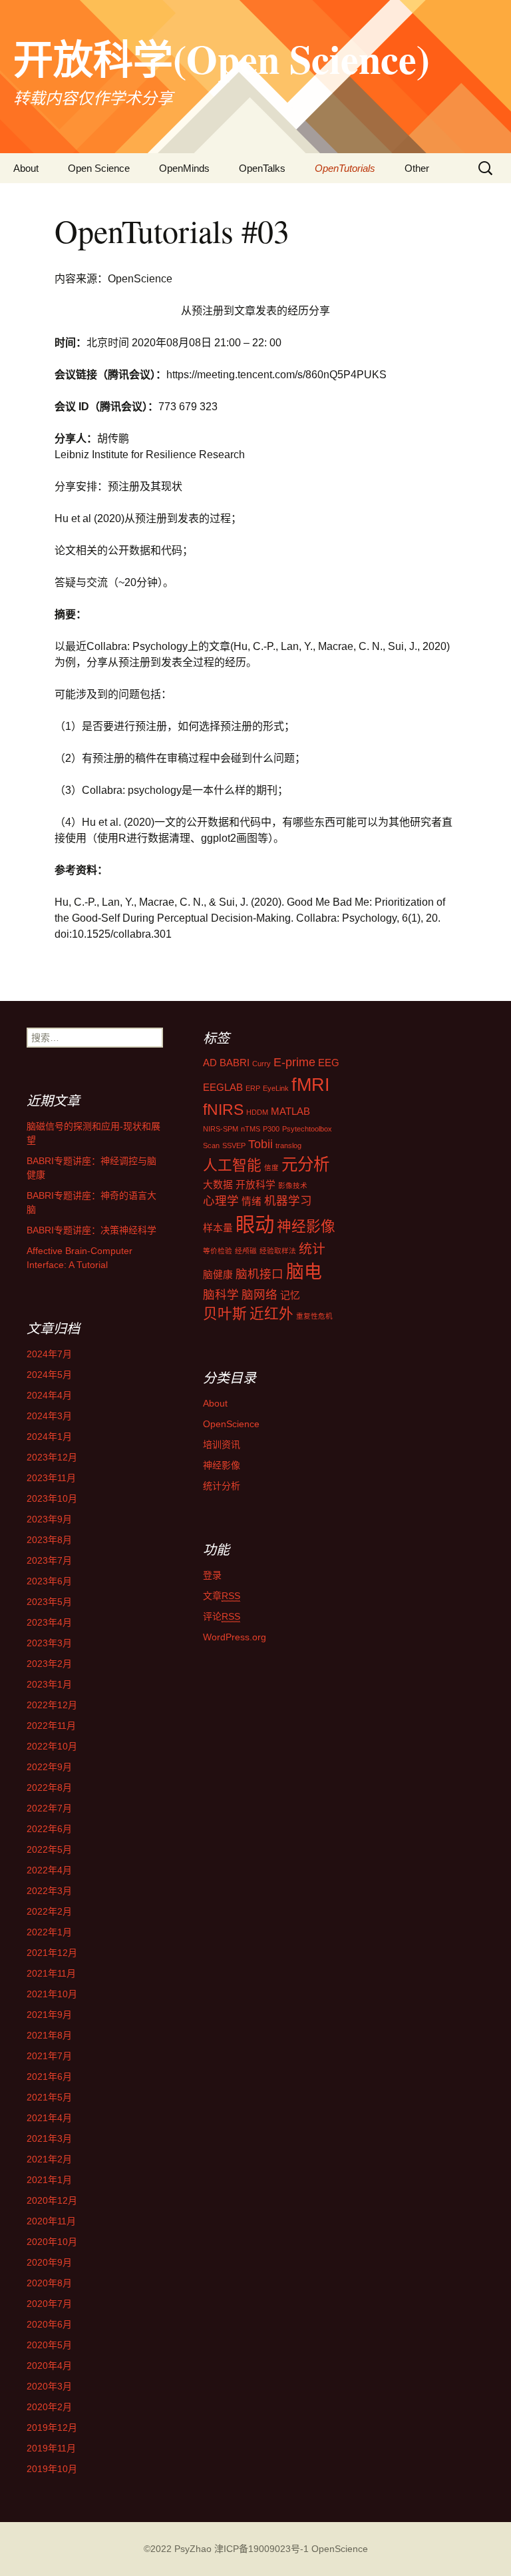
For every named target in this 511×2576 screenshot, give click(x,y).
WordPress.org (235, 1637)
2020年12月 (52, 2200)
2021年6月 (49, 2077)
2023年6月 (49, 1581)
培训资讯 (222, 1445)
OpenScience (231, 1424)
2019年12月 (52, 2427)
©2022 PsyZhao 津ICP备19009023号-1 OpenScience (256, 2549)
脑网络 (259, 1295)
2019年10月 (52, 2469)
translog (288, 1145)
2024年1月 (49, 1437)
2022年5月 (49, 1849)
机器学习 (288, 1201)
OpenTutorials (345, 168)
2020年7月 (49, 2304)
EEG (329, 1063)
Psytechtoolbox (307, 1129)
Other (417, 168)
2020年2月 (49, 2407)
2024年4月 (49, 1395)
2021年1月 (49, 2180)
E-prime (294, 1062)
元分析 (305, 1164)
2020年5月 (49, 2345)
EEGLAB (223, 1088)
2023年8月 (49, 1540)
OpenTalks (262, 168)
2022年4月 (49, 1870)
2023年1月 (49, 1684)
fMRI (311, 1085)
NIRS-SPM (221, 1129)
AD (210, 1063)
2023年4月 (49, 1622)
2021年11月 (51, 1973)
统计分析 (222, 1486)
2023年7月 (49, 1560)
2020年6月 (49, 2324)
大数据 (218, 1185)
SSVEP (234, 1145)
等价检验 (218, 1251)
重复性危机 (314, 1316)
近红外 (271, 1314)
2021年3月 (49, 2138)
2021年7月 (49, 2056)
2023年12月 (52, 1457)
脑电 (304, 1272)
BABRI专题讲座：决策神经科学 (91, 1230)
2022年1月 (49, 1932)
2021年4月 (49, 2118)
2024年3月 (49, 1416)
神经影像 (306, 1226)
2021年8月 (49, 2035)
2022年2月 (49, 1911)
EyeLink (276, 1088)
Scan (211, 1145)
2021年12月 (52, 1953)
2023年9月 (49, 1519)
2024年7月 (49, 1354)
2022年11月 (51, 1726)
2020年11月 (51, 2221)
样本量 (218, 1228)
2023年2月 (49, 1664)
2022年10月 (52, 1746)
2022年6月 (49, 1829)
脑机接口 (259, 1274)
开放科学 (255, 1185)
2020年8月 (49, 2283)
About (26, 168)
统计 (312, 1249)
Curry (261, 1064)
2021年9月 (49, 2015)
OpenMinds (184, 168)
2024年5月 (49, 1375)
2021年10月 (52, 1994)
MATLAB (290, 1112)
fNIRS (223, 1110)
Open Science (99, 168)
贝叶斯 (225, 1314)
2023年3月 (49, 1643)
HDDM (257, 1112)
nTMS (251, 1129)
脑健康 (218, 1275)
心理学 (221, 1201)
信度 (271, 1167)
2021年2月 (49, 2159)
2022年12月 (52, 1705)
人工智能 (232, 1165)
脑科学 (221, 1295)
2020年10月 (52, 2242)
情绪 (252, 1201)
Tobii (260, 1144)
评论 (222, 1616)
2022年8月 (49, 1787)
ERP (253, 1088)
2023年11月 (51, 1478)
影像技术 (293, 1185)
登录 (212, 1575)
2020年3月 (49, 2386)
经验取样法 (278, 1251)
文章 (222, 1596)
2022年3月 (49, 1891)
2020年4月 (49, 2366)
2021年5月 (49, 2097)
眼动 (255, 1224)
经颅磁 (246, 1251)
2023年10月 (52, 1498)
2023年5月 (49, 1602)
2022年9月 (49, 1767)
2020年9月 (49, 2262)
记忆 (290, 1295)
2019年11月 (51, 2448)
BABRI (235, 1063)
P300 (271, 1129)
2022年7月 (49, 1808)
